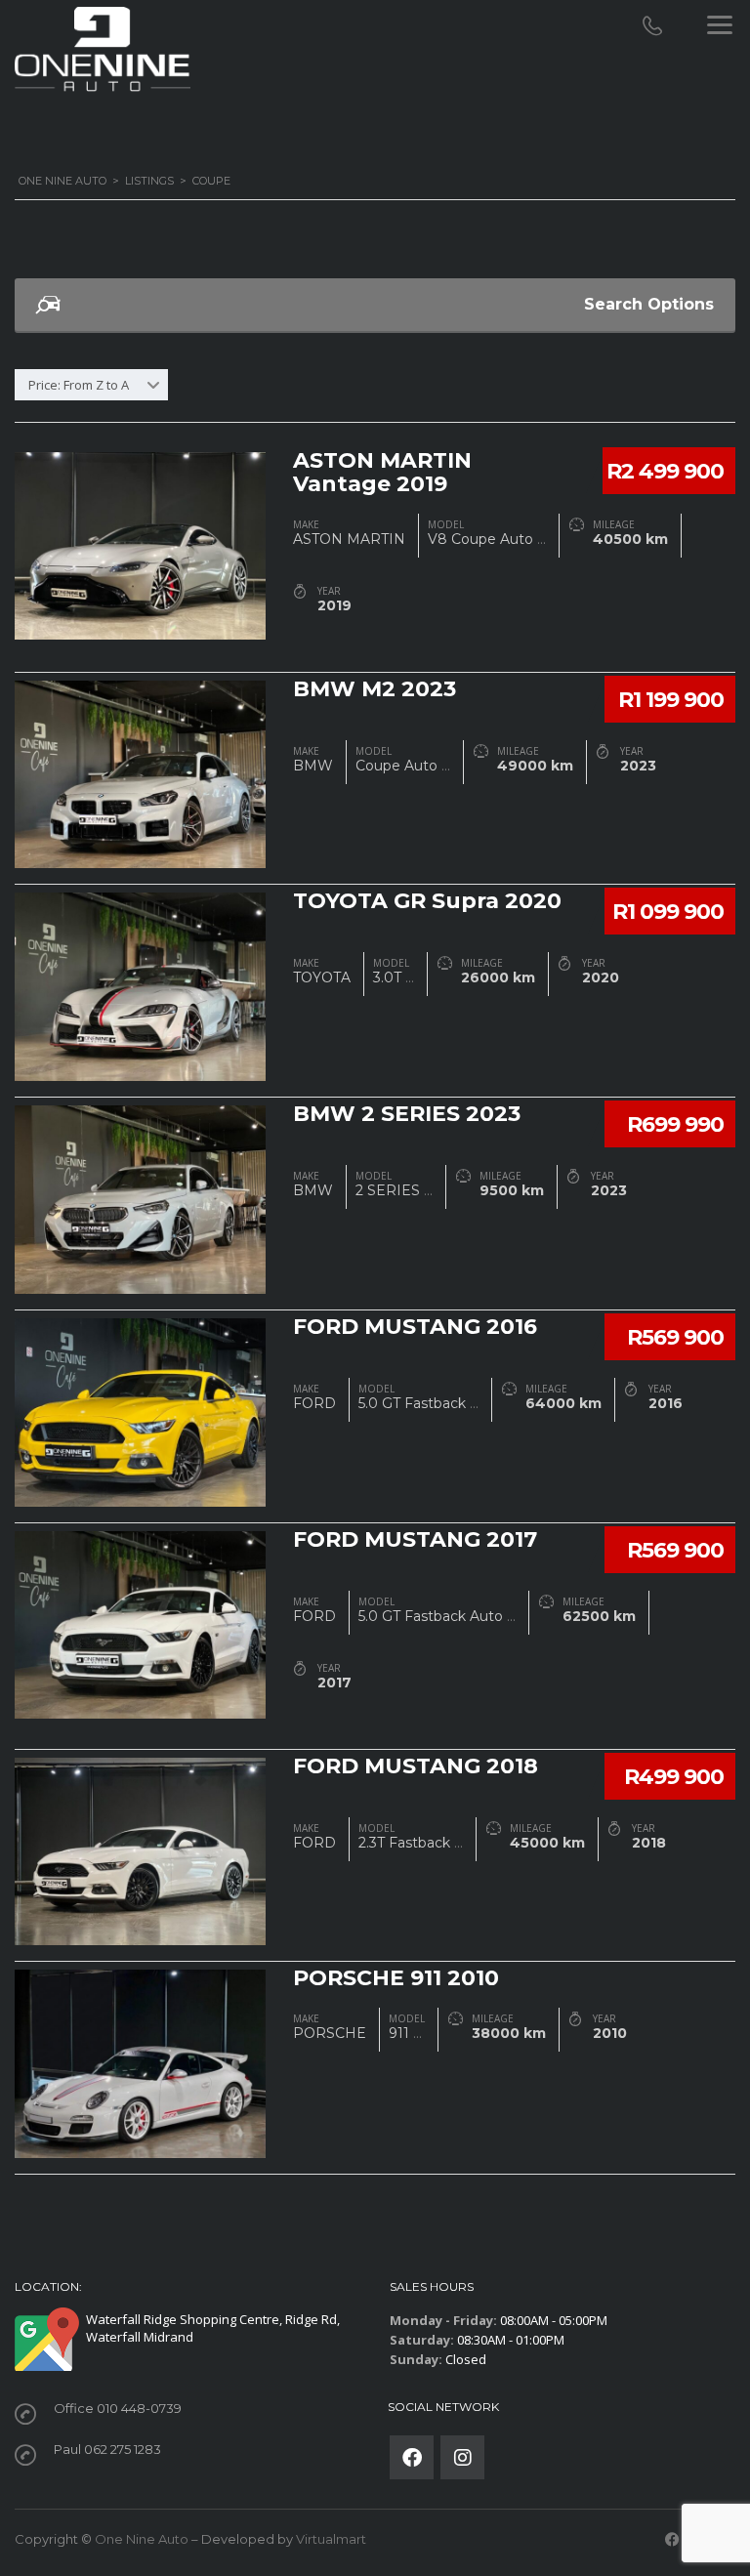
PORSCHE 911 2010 (396, 1978)
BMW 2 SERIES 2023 (407, 1114)
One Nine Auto (142, 2539)
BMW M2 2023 (375, 689)
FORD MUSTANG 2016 (415, 1327)
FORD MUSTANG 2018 (416, 1766)
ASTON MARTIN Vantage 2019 (382, 472)
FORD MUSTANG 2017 (415, 1539)
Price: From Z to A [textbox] (79, 385)
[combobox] (91, 385)
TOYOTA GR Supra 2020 (427, 901)
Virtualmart (331, 2539)
